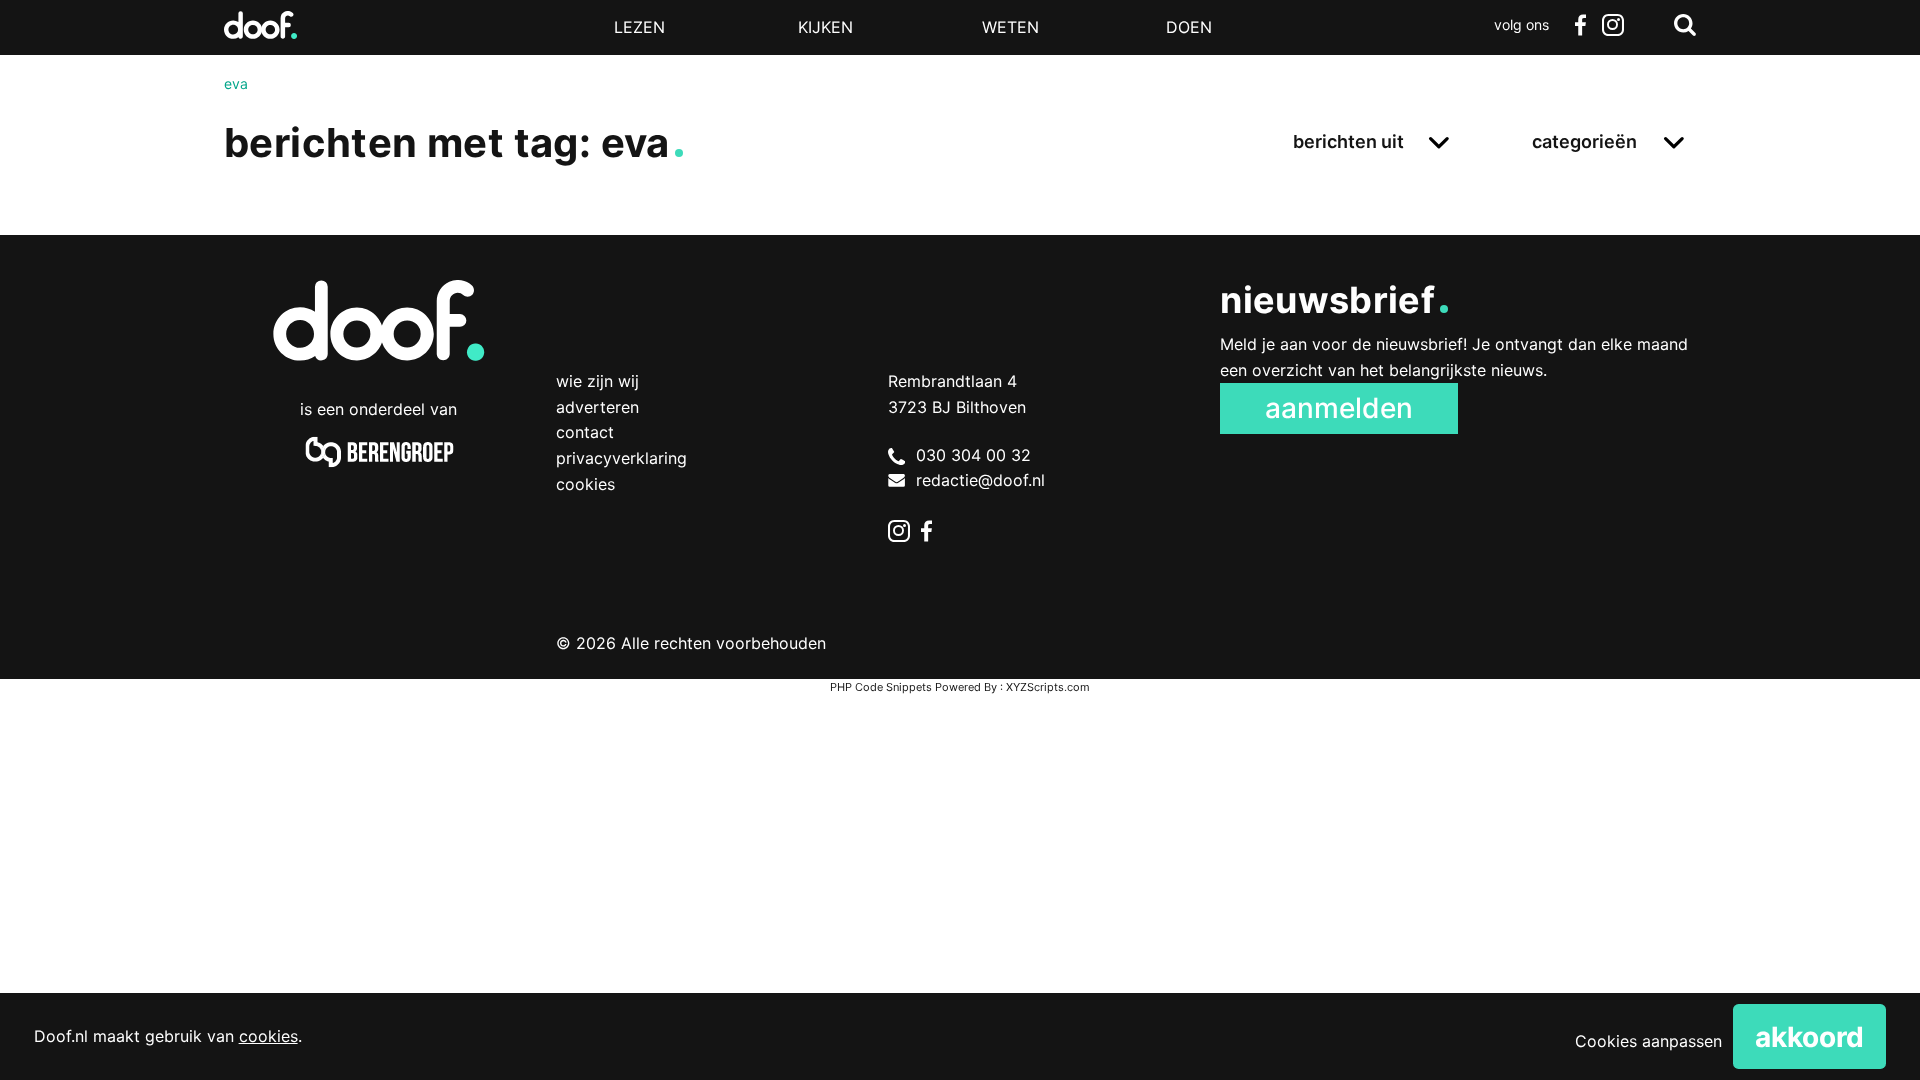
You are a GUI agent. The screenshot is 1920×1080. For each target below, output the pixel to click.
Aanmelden (1339, 408)
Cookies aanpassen (1648, 1041)
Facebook (1580, 25)
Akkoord (1809, 1037)
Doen (1189, 27)
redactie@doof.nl (980, 480)
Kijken (825, 27)
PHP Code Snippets (881, 687)
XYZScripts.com (1048, 687)
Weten (1010, 27)
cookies (268, 1036)
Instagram (1612, 25)
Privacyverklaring (621, 458)
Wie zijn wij (597, 381)
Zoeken (1685, 25)
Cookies (585, 484)
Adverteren (597, 407)
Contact (585, 432)
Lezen (639, 27)
